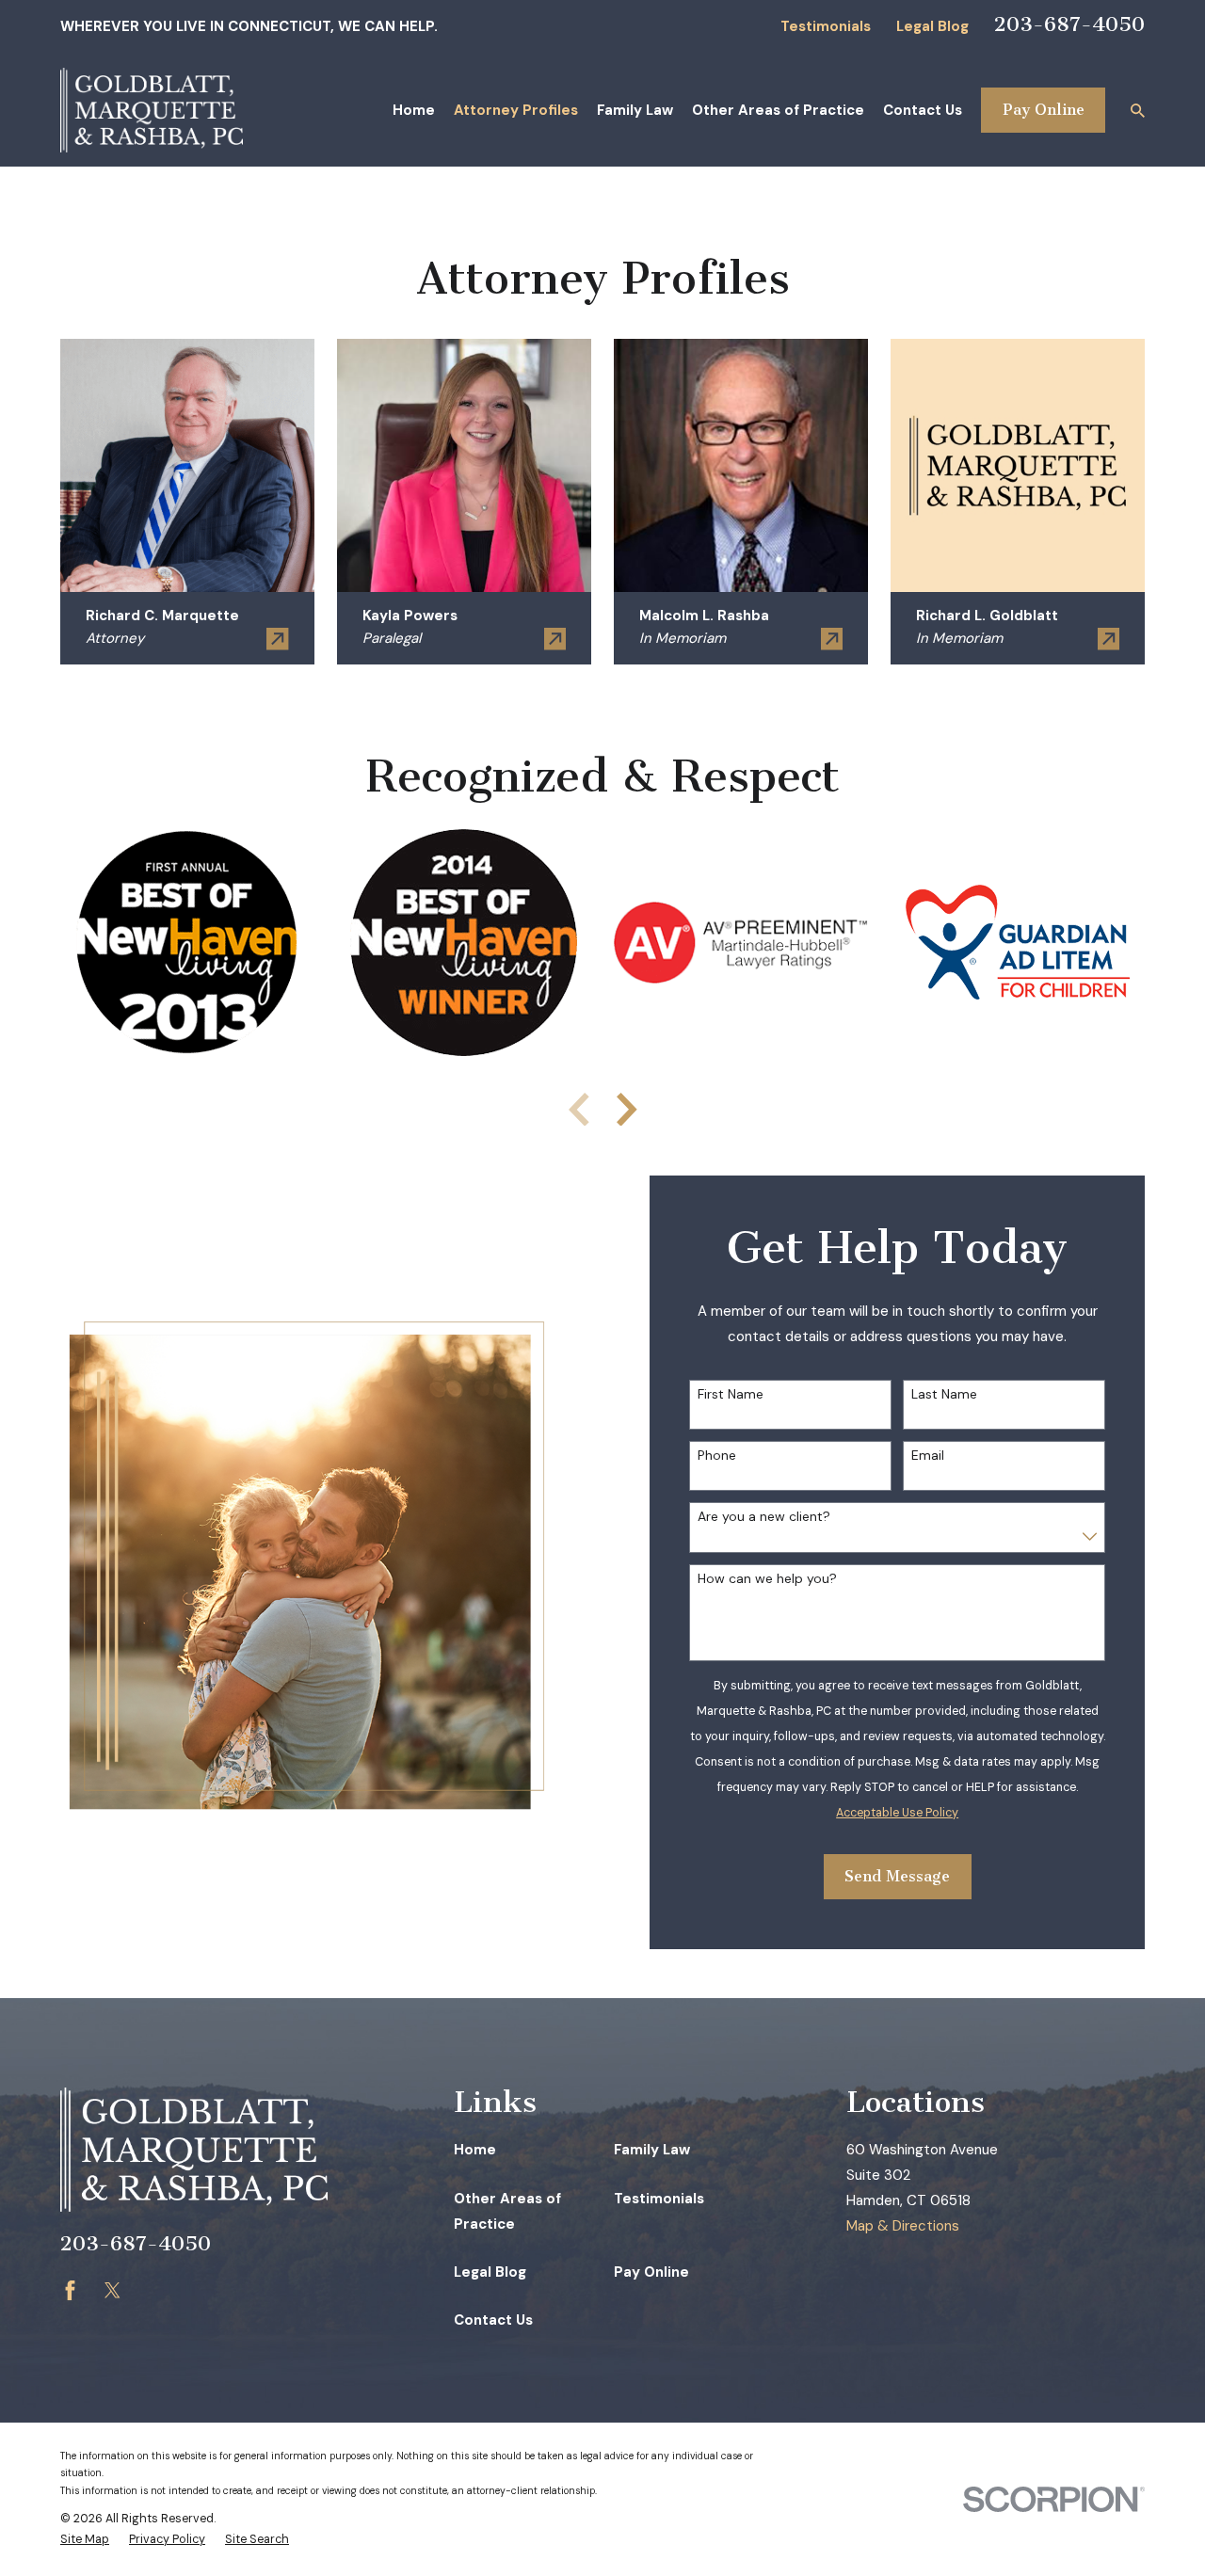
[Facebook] (70, 2290)
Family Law (652, 2150)
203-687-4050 (1069, 24)
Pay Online (1044, 110)
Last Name (944, 1394)
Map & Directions (903, 2226)
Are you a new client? (764, 1517)
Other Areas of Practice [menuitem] (778, 110)
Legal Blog (932, 26)
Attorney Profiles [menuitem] (516, 110)
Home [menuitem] (414, 110)
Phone (717, 1456)
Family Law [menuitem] (635, 110)
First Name (731, 1394)
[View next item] (627, 1110)
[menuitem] (85, 2540)
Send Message (897, 1876)
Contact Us (493, 2320)
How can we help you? (767, 1579)
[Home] (152, 110)
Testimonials (826, 26)
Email (928, 1456)
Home (475, 2150)
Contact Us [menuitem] (923, 110)
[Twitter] (112, 2290)
